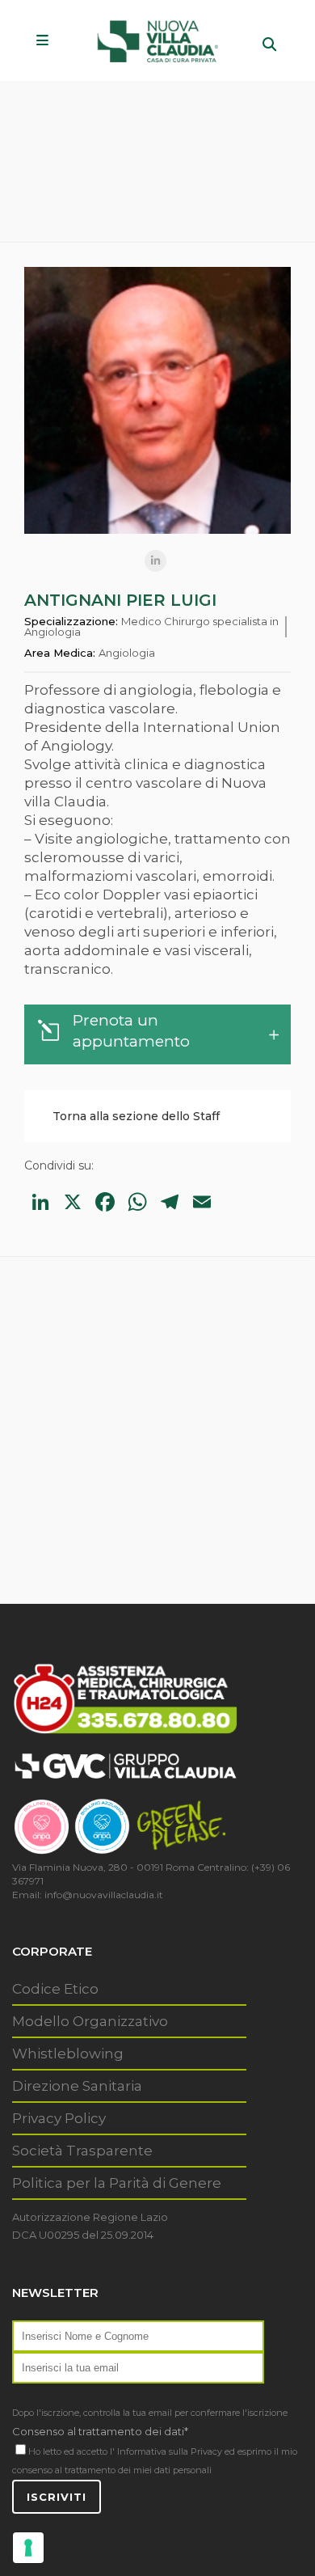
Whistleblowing (68, 2054)
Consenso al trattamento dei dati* (100, 2431)
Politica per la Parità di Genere (117, 2183)
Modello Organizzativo (90, 2021)
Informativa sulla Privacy (170, 2451)
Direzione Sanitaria (77, 2086)
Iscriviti (57, 2497)
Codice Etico (55, 1989)
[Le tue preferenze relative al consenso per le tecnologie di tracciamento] (28, 2548)
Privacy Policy (59, 2118)
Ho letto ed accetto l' (71, 2451)
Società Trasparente (82, 2151)
